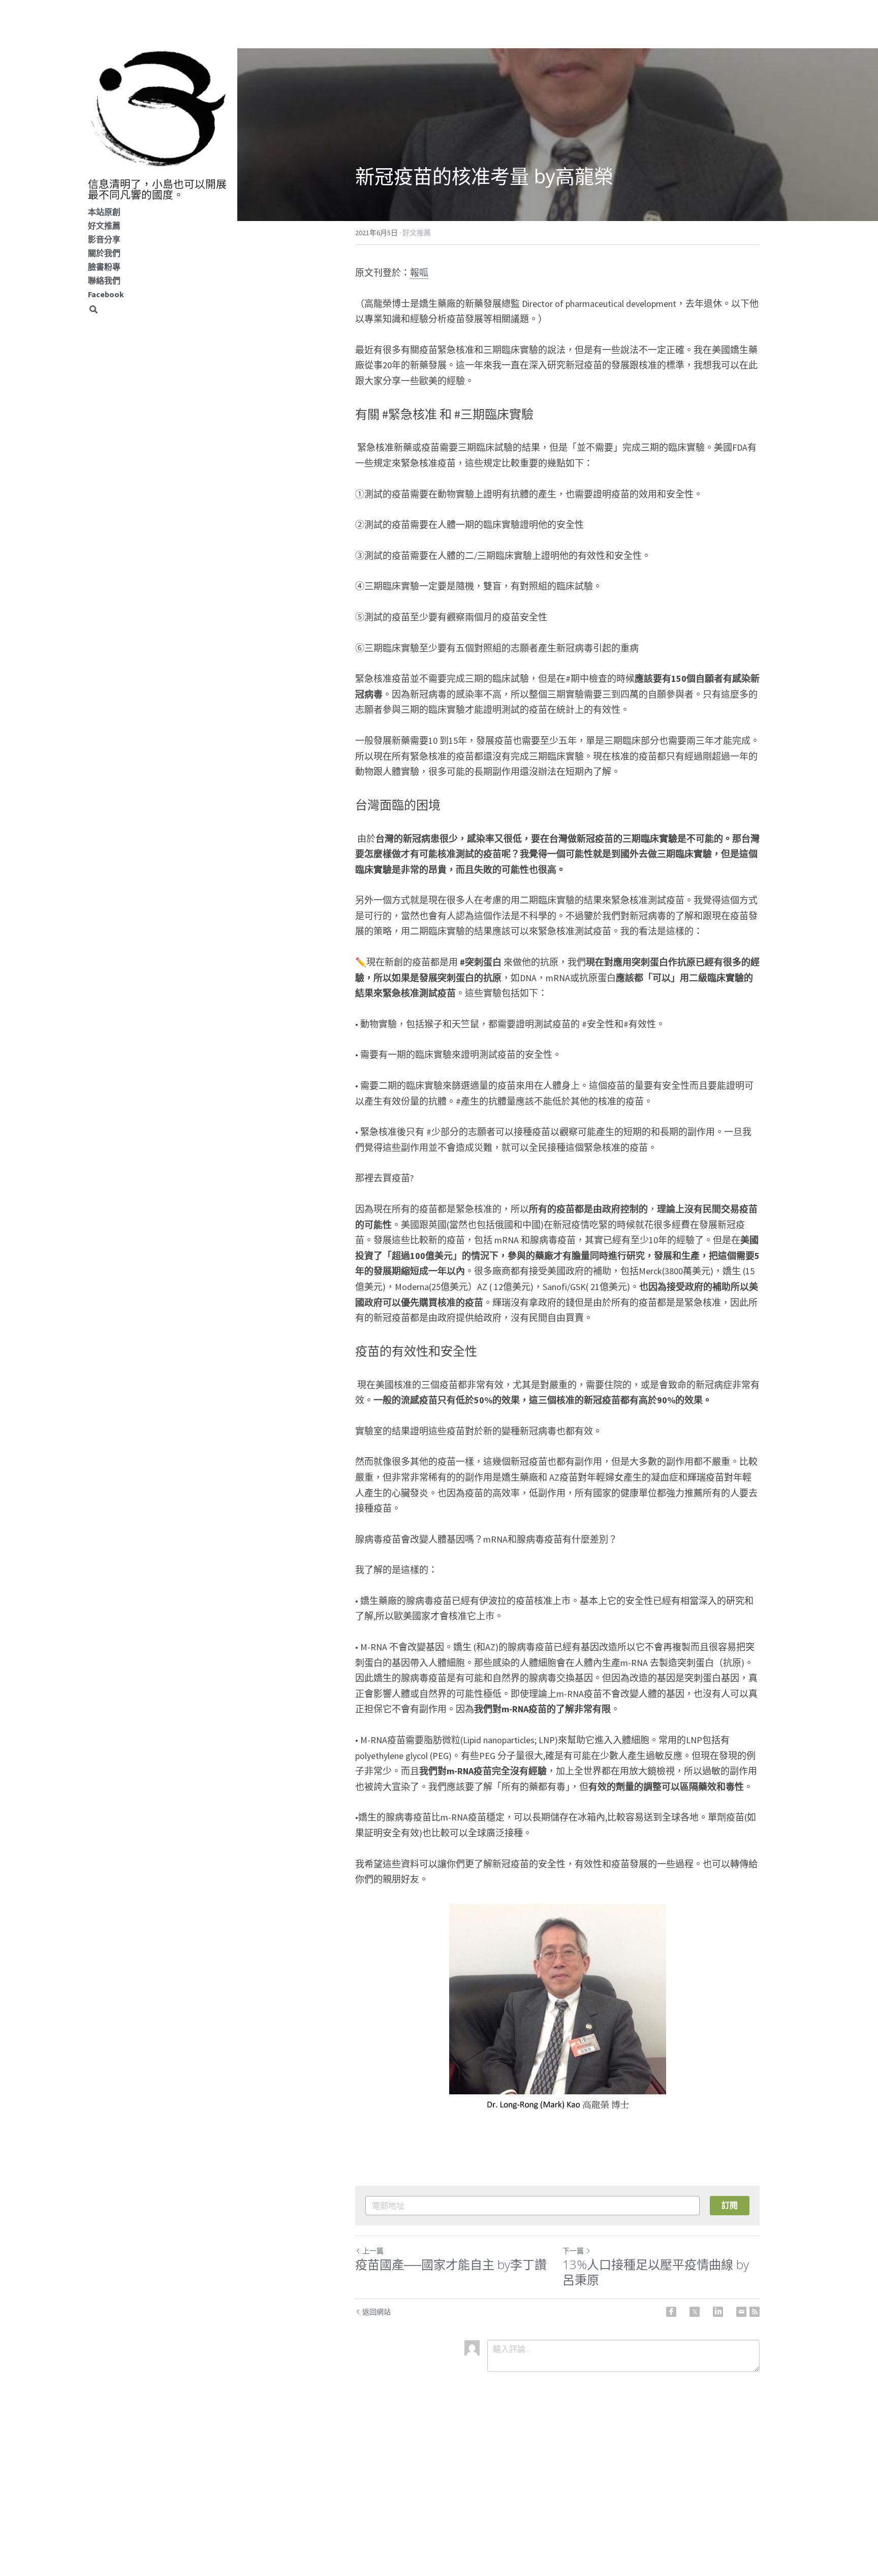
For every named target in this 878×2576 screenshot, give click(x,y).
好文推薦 (104, 226)
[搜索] (93, 310)
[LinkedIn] (718, 2312)
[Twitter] (695, 2312)
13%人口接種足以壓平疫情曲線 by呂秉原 (656, 2272)
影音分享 (104, 239)
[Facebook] (671, 2312)
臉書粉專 (104, 267)
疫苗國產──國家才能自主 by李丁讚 (451, 2265)
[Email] (741, 2312)
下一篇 (573, 2251)
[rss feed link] (755, 2312)
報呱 (419, 273)
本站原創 (104, 212)
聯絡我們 (104, 280)
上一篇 (373, 2251)
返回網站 (377, 2312)
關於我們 (104, 253)
